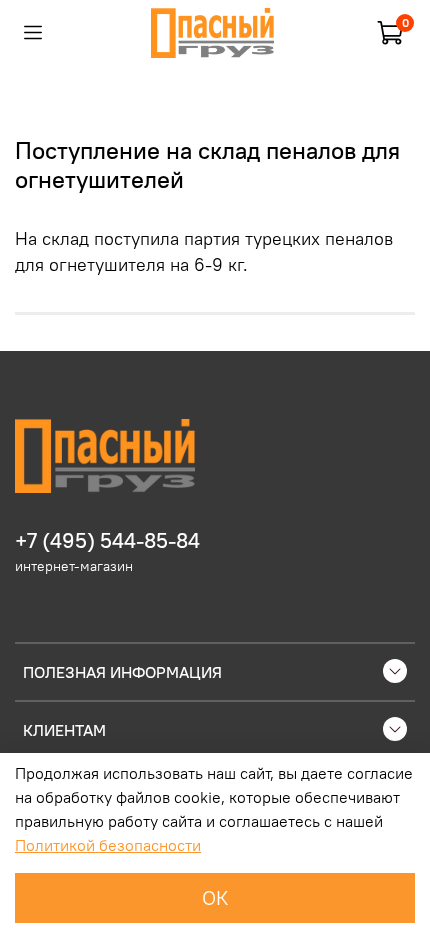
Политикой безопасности (108, 845)
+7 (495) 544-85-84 (107, 540)
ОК (215, 897)
